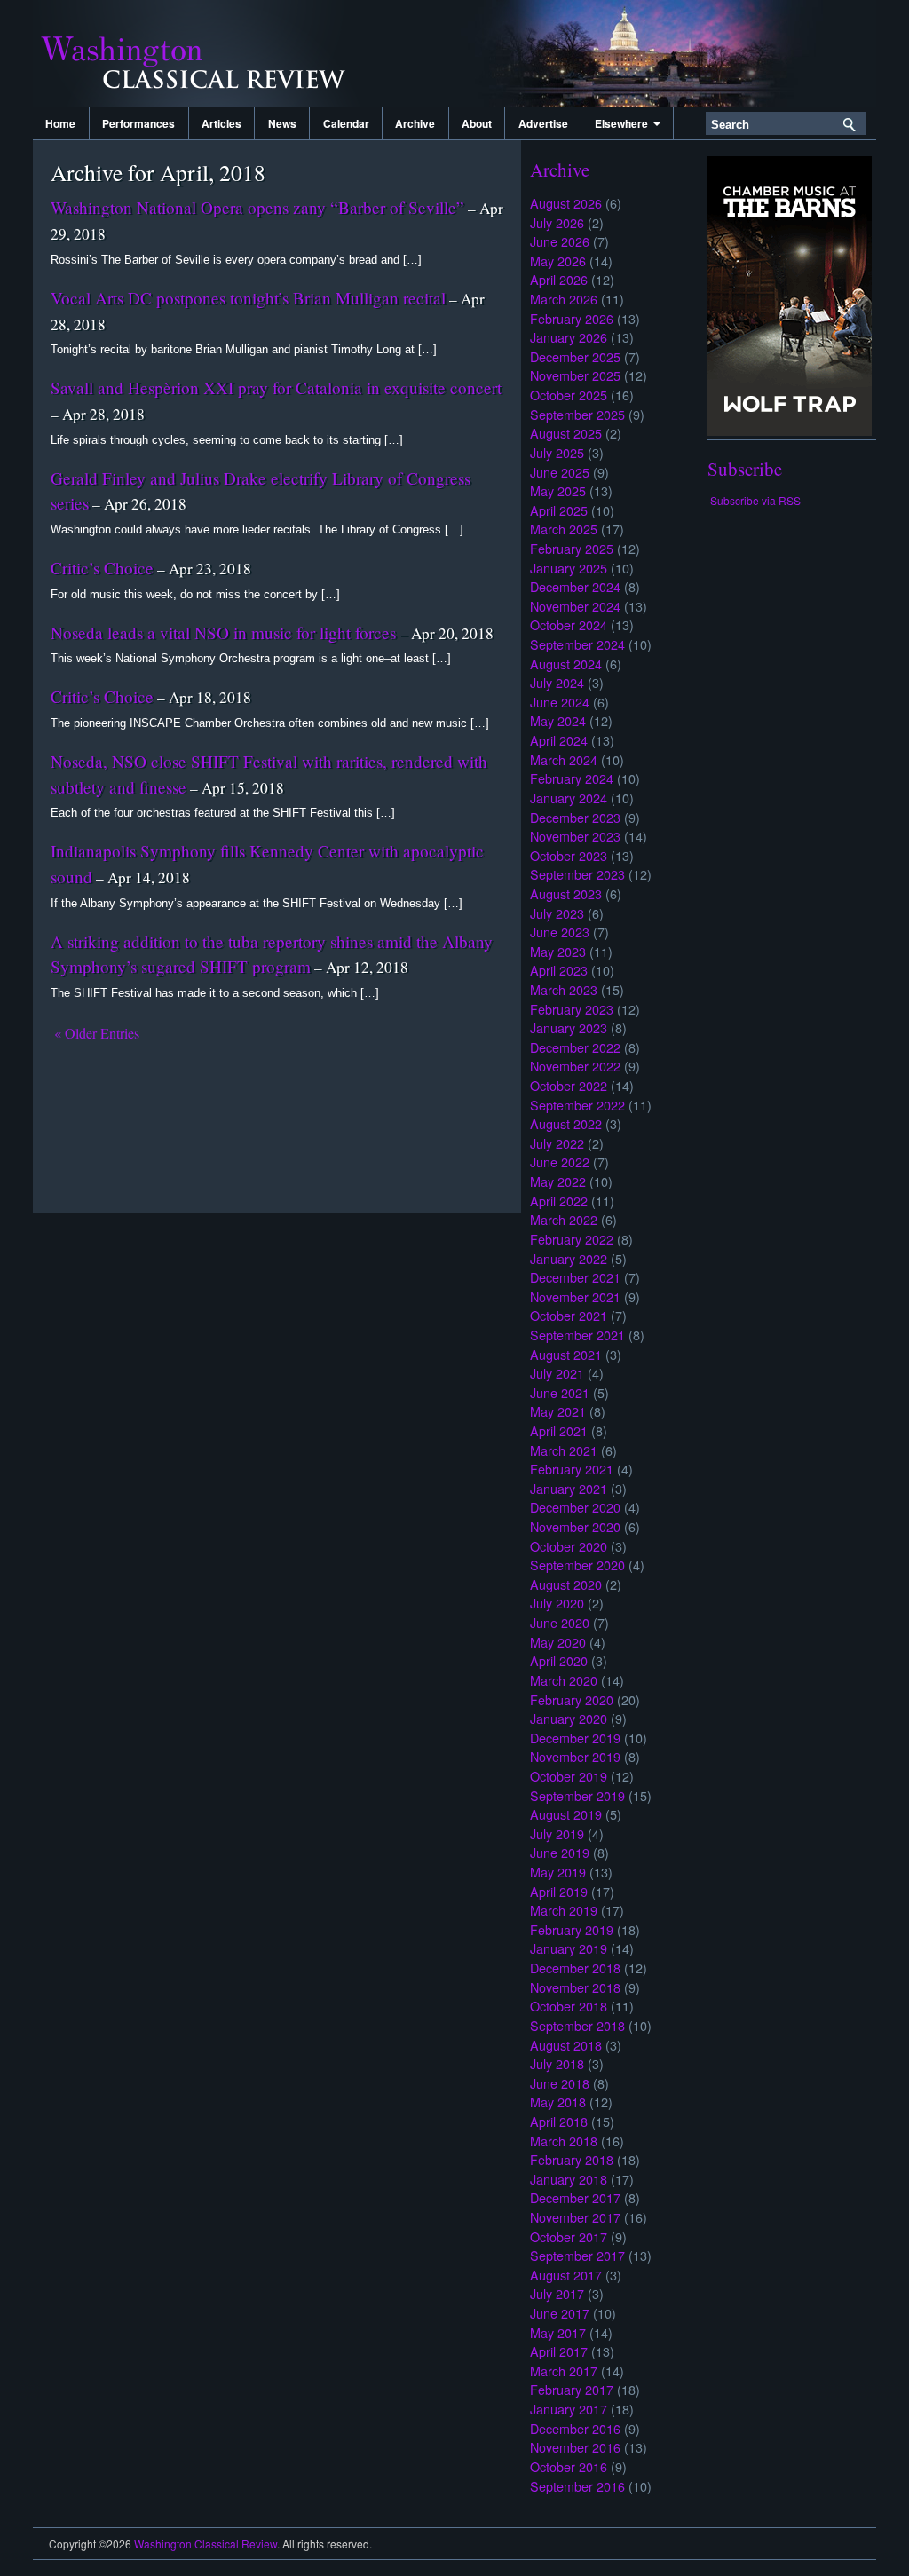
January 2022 (569, 1258)
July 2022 (557, 1143)
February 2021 (572, 1469)
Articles (221, 123)
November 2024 (575, 606)
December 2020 (575, 1507)
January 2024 (569, 798)
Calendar (346, 123)
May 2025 (558, 490)
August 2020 (566, 1584)
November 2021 (575, 1296)
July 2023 (557, 913)
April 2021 (559, 1430)
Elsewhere (624, 123)
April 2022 (559, 1201)
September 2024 (577, 644)
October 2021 (569, 1315)
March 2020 (564, 1680)
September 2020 (577, 1565)
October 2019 (569, 1776)
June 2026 (560, 241)
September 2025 (577, 414)
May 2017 (558, 2332)
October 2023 (569, 855)
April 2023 (559, 970)
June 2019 (560, 1852)
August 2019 (566, 1814)
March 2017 (564, 2371)
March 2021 (564, 1450)
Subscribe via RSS (755, 500)
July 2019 (557, 1833)
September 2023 (577, 874)
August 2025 (566, 433)
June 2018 (560, 2083)
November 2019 (575, 1756)
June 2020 (560, 1622)
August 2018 (566, 2045)
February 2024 (572, 778)
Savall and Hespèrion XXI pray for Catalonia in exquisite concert (276, 387)
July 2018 (557, 2063)
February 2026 (572, 318)
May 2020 (558, 1642)
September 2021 (577, 1335)
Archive (415, 123)
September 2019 (577, 1795)
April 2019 (559, 1891)
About (477, 123)
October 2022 (569, 1085)
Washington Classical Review (210, 53)
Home (60, 123)
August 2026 (566, 203)
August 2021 (566, 1354)
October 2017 (569, 2236)
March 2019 (564, 1910)
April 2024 (559, 740)
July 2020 (557, 1603)
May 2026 (558, 261)
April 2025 (559, 510)
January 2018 (569, 2179)
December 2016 (575, 2428)
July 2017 (557, 2293)
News (282, 123)
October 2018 (569, 2006)
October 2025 (569, 395)
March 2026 (564, 299)
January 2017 (569, 2409)
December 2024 (575, 586)
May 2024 (558, 720)
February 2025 (572, 548)
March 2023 (564, 989)
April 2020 (559, 1660)
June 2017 (560, 2313)
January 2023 (569, 1027)
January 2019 (569, 1948)
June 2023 (560, 932)
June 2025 (560, 472)
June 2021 (560, 1392)
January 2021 (569, 1488)
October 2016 (569, 2466)
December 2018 (575, 1968)
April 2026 (559, 279)
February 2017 (572, 2389)
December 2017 (575, 2197)
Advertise (543, 123)
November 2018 (575, 1987)
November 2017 (575, 2217)
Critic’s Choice (102, 568)
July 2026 (557, 222)
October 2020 (569, 1546)
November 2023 (575, 836)
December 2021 (575, 1277)
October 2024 (569, 624)
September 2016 (577, 2486)
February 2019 (572, 1929)
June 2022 (560, 1162)
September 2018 (577, 2025)
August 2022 (566, 1123)
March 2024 (564, 759)
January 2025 (569, 568)
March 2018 (564, 2141)
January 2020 (569, 1718)
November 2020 (575, 1526)
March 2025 (564, 529)
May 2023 (558, 951)
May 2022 (558, 1181)
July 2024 (557, 682)
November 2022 (575, 1066)
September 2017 (577, 2255)
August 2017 (566, 2275)
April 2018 (559, 2121)
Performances (138, 123)
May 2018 (558, 2102)
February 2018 (572, 2159)
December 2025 (575, 356)
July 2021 (557, 1373)
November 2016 (575, 2447)
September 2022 (577, 1105)
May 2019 (558, 1872)
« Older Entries (97, 1033)
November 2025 (575, 375)
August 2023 (566, 893)
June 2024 (560, 702)
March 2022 (564, 1219)
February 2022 (572, 1239)
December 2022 (575, 1047)
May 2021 (558, 1411)
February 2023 (572, 1009)
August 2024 (566, 664)
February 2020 (572, 1699)
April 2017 (559, 2351)
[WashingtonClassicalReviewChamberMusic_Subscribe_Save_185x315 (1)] (790, 431)
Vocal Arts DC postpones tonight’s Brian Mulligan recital (248, 298)
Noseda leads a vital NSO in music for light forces (223, 632)
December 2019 (575, 1738)
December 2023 (575, 817)
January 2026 (569, 337)
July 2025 (557, 452)
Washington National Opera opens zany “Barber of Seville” (257, 207)
